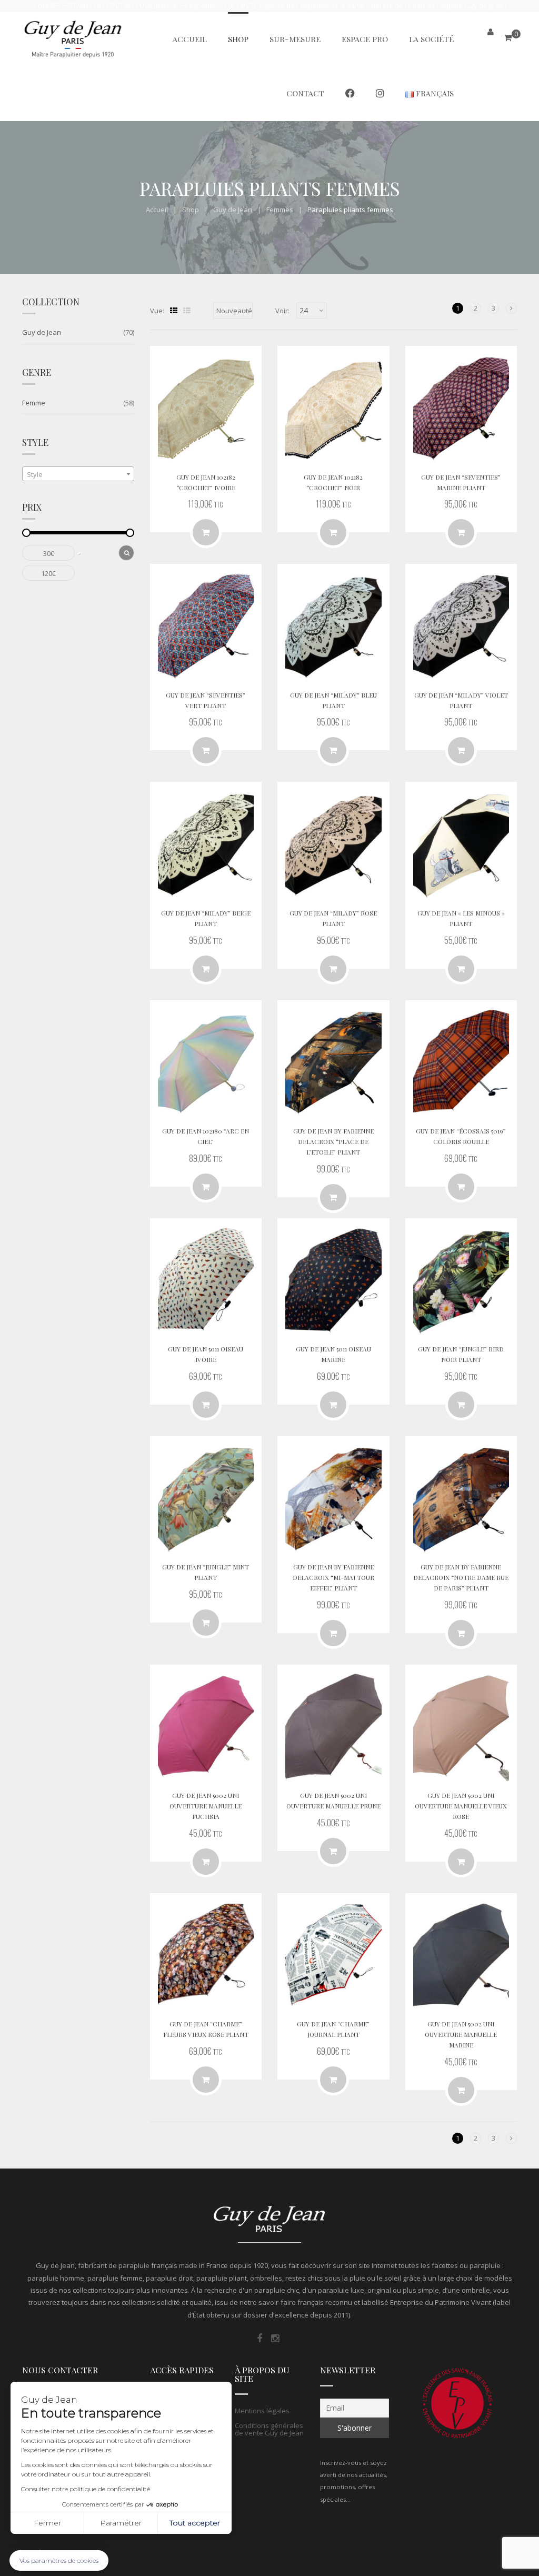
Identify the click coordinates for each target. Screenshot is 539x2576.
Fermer (47, 2523)
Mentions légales (262, 2411)
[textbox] (78, 474)
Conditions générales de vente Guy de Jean (269, 2429)
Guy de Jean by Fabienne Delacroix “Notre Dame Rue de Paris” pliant (461, 1577)
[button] (59, 2560)
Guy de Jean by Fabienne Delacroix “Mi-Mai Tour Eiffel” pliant (333, 1577)
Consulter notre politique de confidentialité (86, 2489)
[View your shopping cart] (508, 38)
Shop (191, 210)
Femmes (280, 210)
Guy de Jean (233, 210)
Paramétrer (121, 2523)
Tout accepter (195, 2523)
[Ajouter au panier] (461, 969)
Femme (34, 403)
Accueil (157, 210)
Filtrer (126, 553)
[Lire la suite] (206, 532)
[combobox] (78, 474)
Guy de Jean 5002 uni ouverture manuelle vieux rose (461, 1806)
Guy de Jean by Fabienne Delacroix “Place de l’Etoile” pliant (333, 1141)
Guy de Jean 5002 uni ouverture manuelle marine (461, 2034)
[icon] (259, 2339)
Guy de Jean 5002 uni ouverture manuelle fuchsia (206, 1806)
